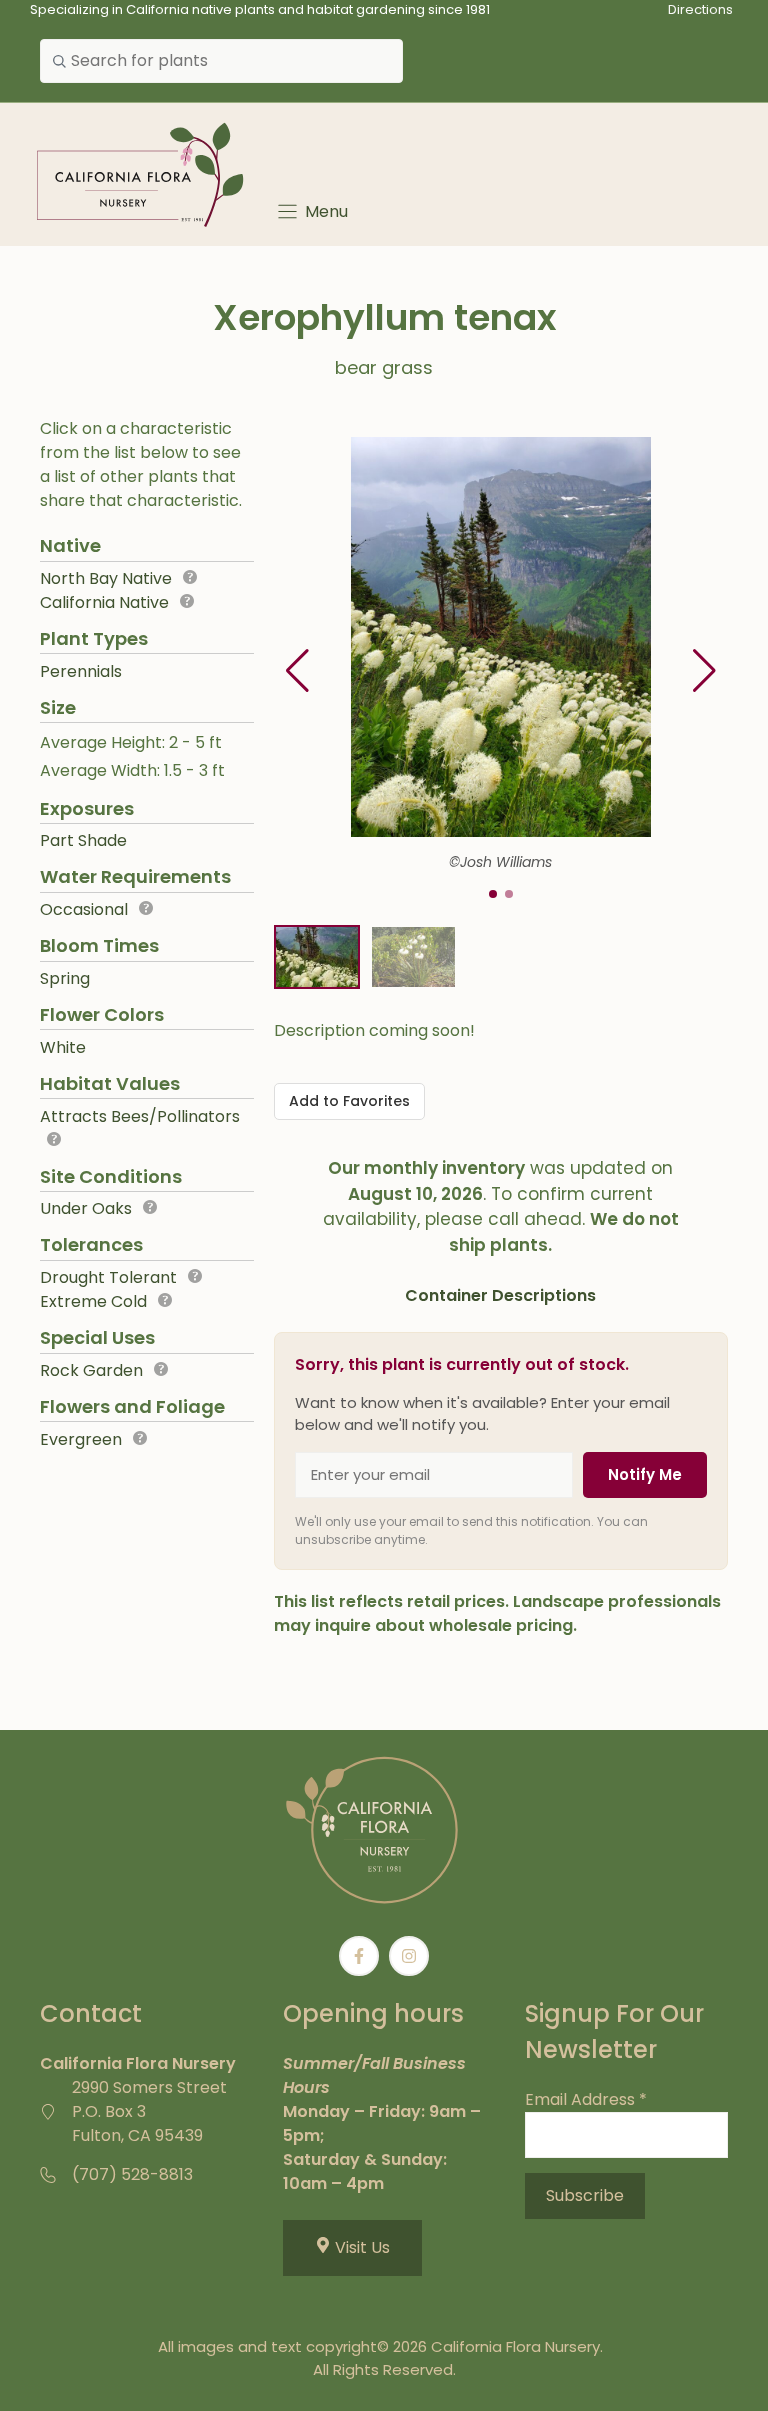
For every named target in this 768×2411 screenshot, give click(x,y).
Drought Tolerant (108, 1277)
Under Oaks (86, 1208)
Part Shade (83, 840)
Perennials (81, 671)
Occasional (84, 909)
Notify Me (645, 1474)
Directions (700, 9)
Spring (65, 978)
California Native (104, 602)
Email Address (586, 2099)
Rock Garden (91, 1370)
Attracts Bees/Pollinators (140, 1116)
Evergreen (81, 1439)
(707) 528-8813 (132, 2174)
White (63, 1047)
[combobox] (221, 61)
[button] (704, 671)
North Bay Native (106, 578)
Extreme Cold (93, 1301)
